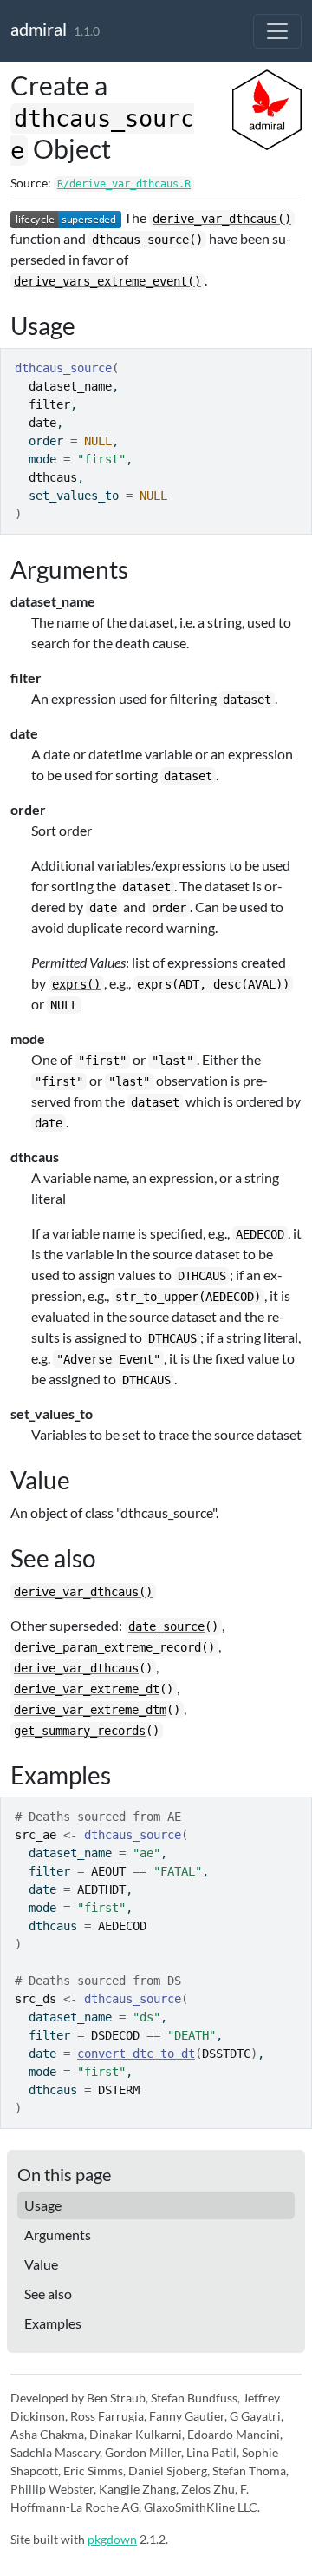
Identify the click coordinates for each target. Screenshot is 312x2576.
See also (48, 2293)
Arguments (58, 2234)
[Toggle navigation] (277, 31)
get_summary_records (80, 1731)
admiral (39, 29)
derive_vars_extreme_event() (107, 281)
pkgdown (112, 2539)
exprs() (76, 984)
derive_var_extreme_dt (87, 1689)
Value (41, 2264)
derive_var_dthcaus (76, 1668)
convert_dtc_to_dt (136, 2054)
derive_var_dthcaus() (222, 219)
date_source (166, 1626)
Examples (53, 2323)
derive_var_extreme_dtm (90, 1710)
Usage (43, 2205)
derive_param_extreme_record (107, 1647)
